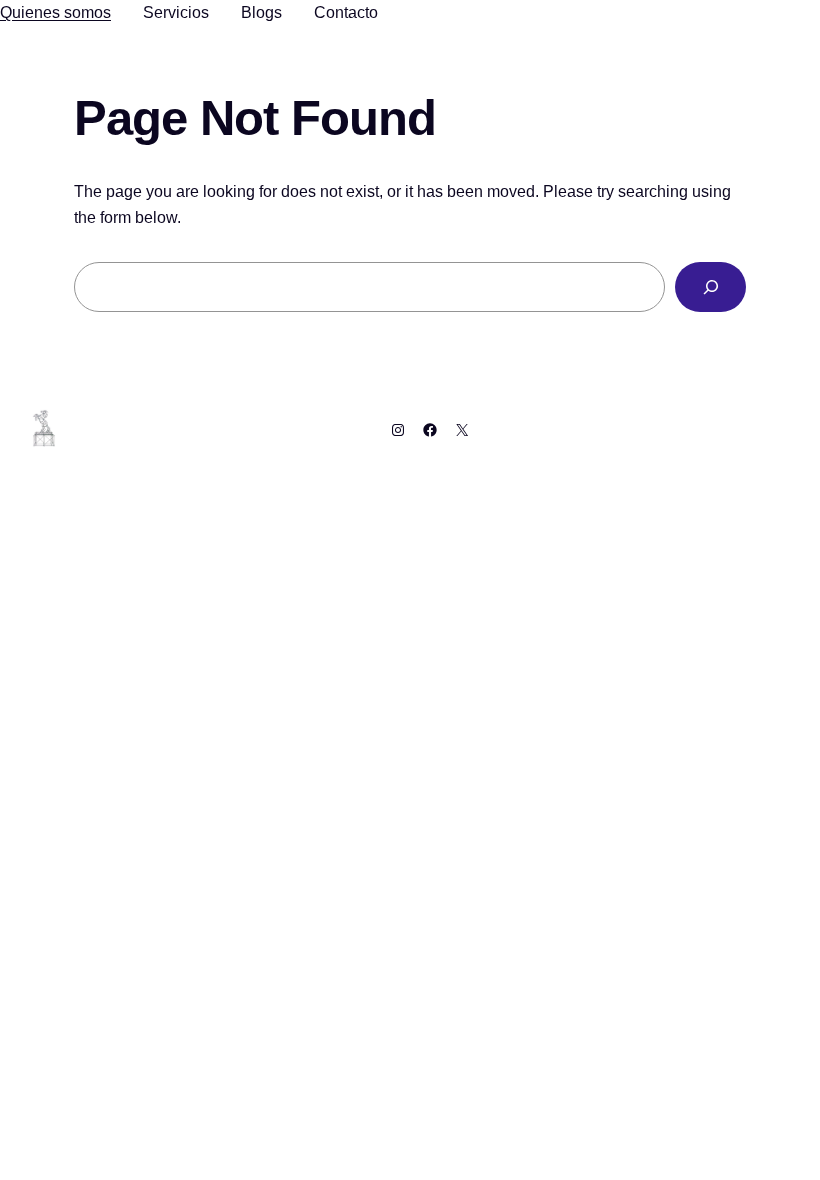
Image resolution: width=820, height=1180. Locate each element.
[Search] (710, 286)
